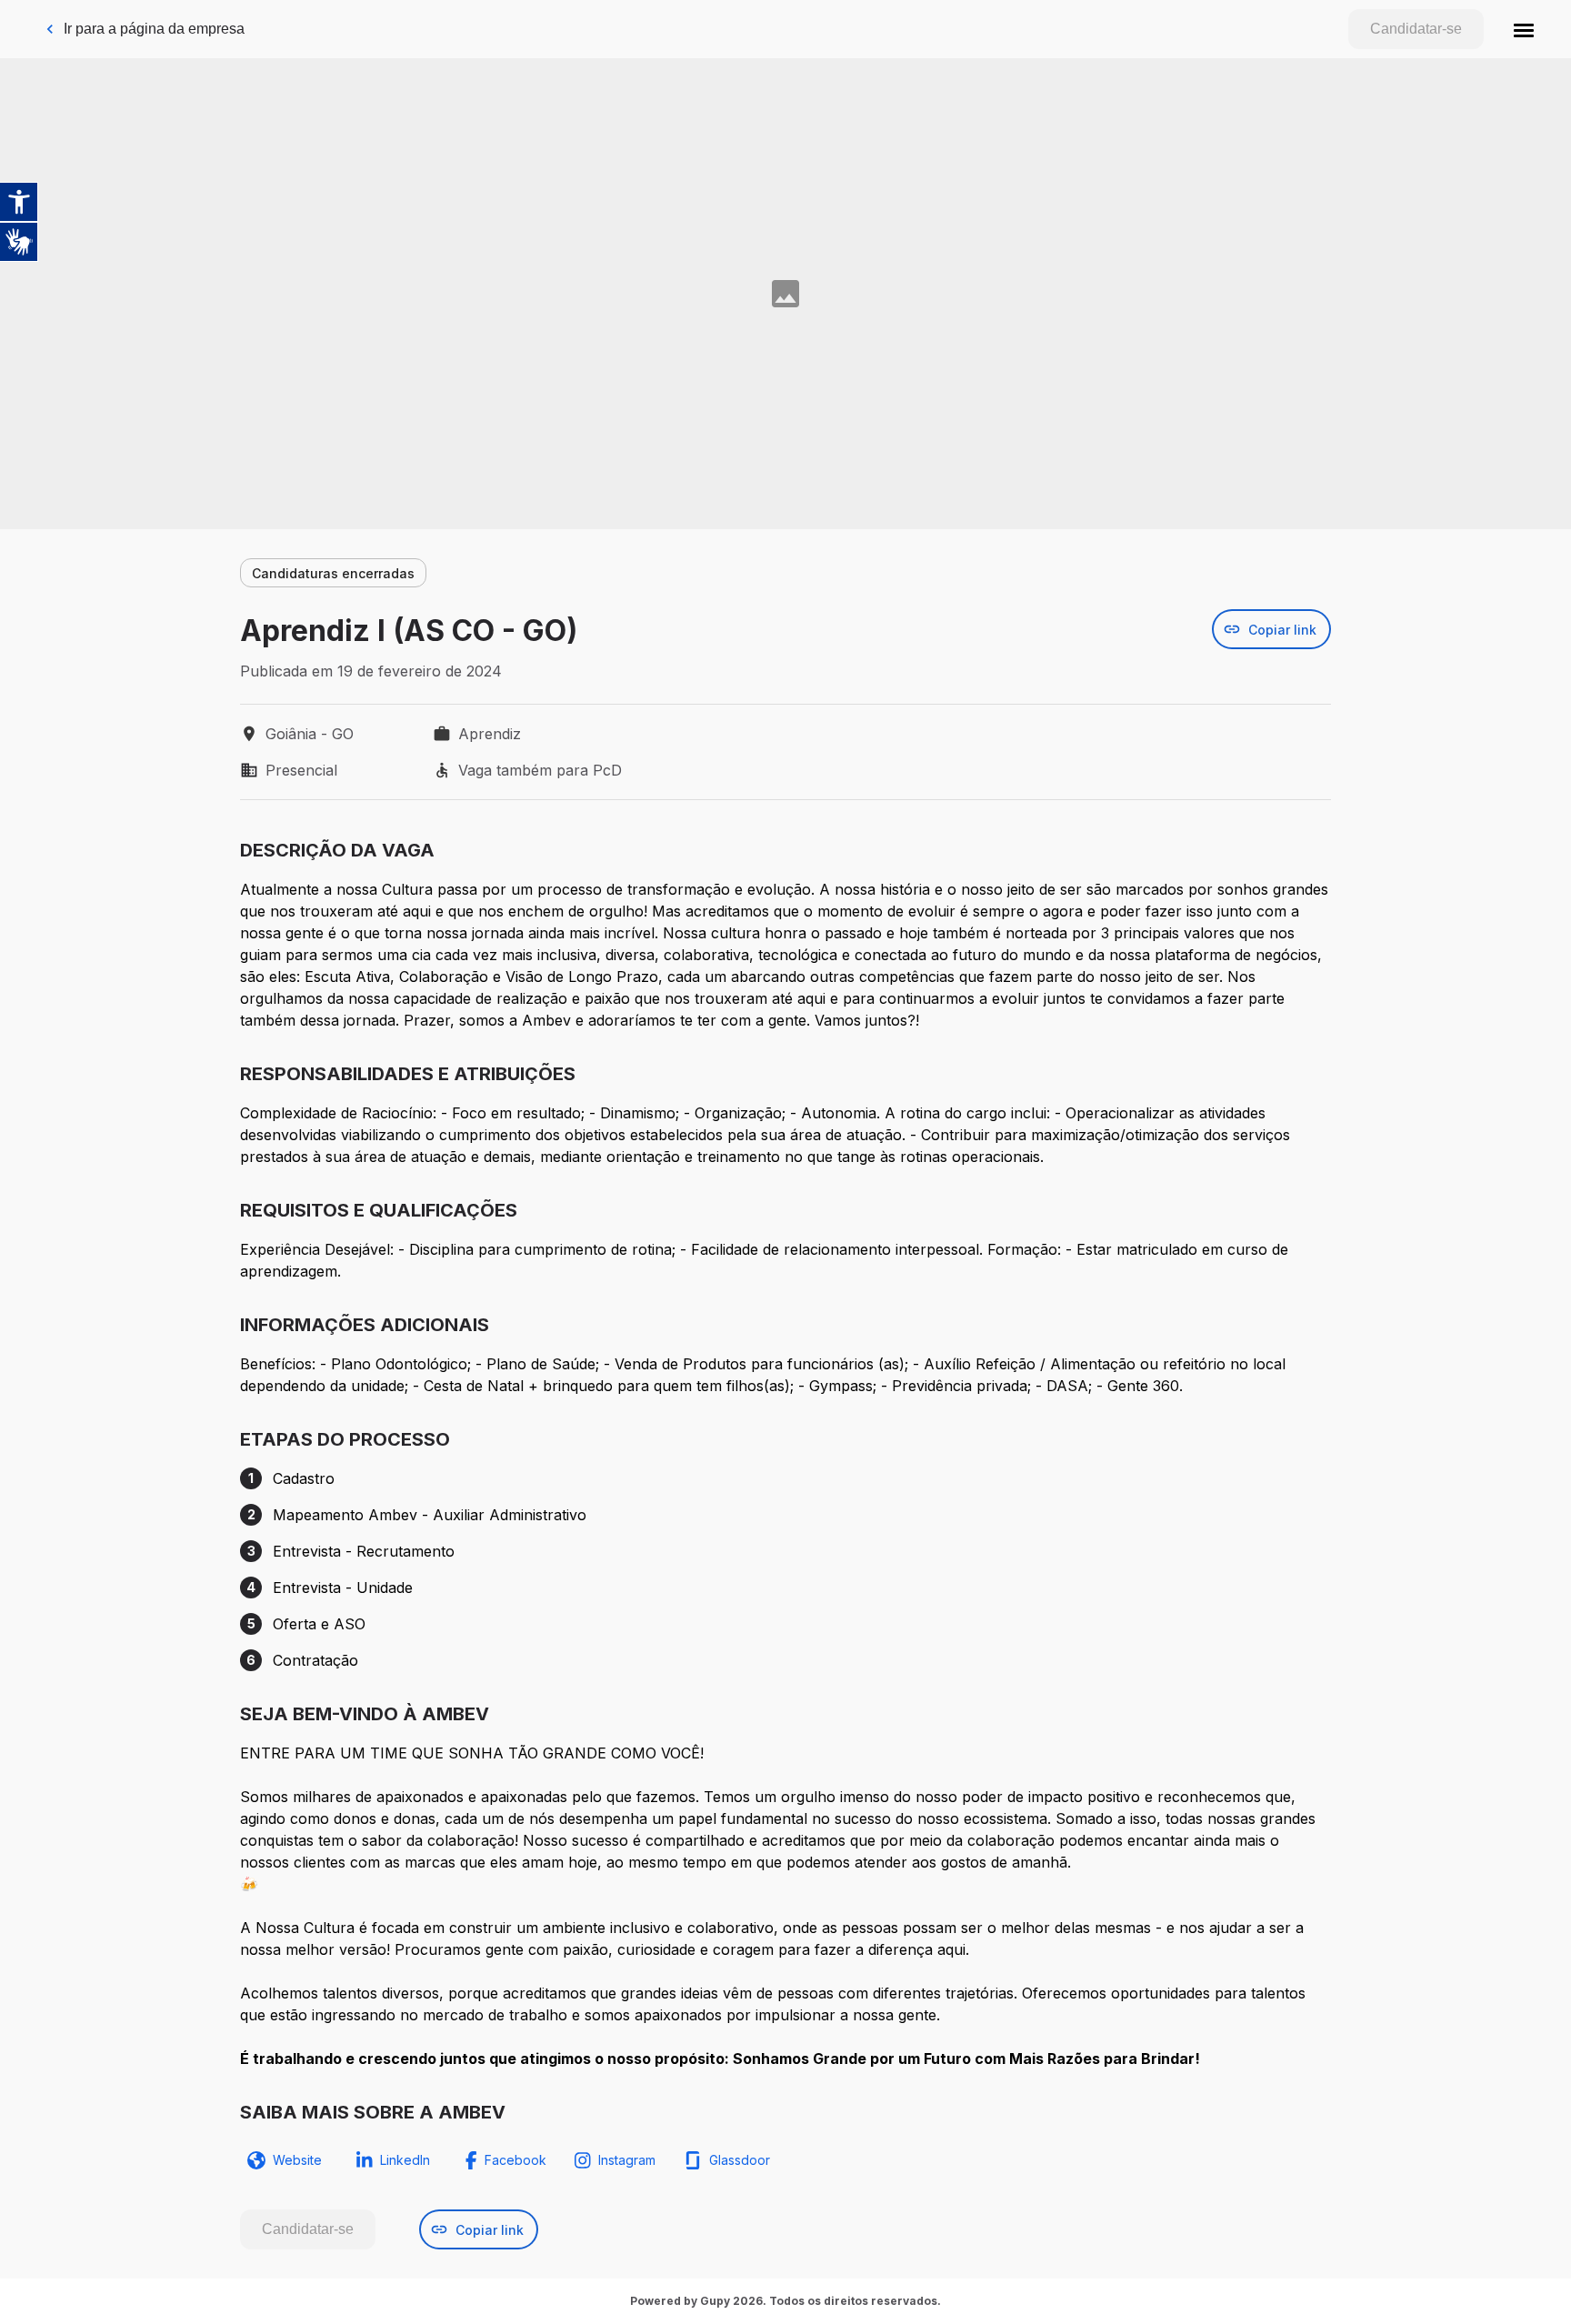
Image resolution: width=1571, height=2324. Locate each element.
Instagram (627, 2160)
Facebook (515, 2160)
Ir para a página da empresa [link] (154, 29)
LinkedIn (405, 2160)
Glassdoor (740, 2160)
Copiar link (1282, 630)
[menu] (1524, 29)
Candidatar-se (1416, 29)
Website (297, 2160)
